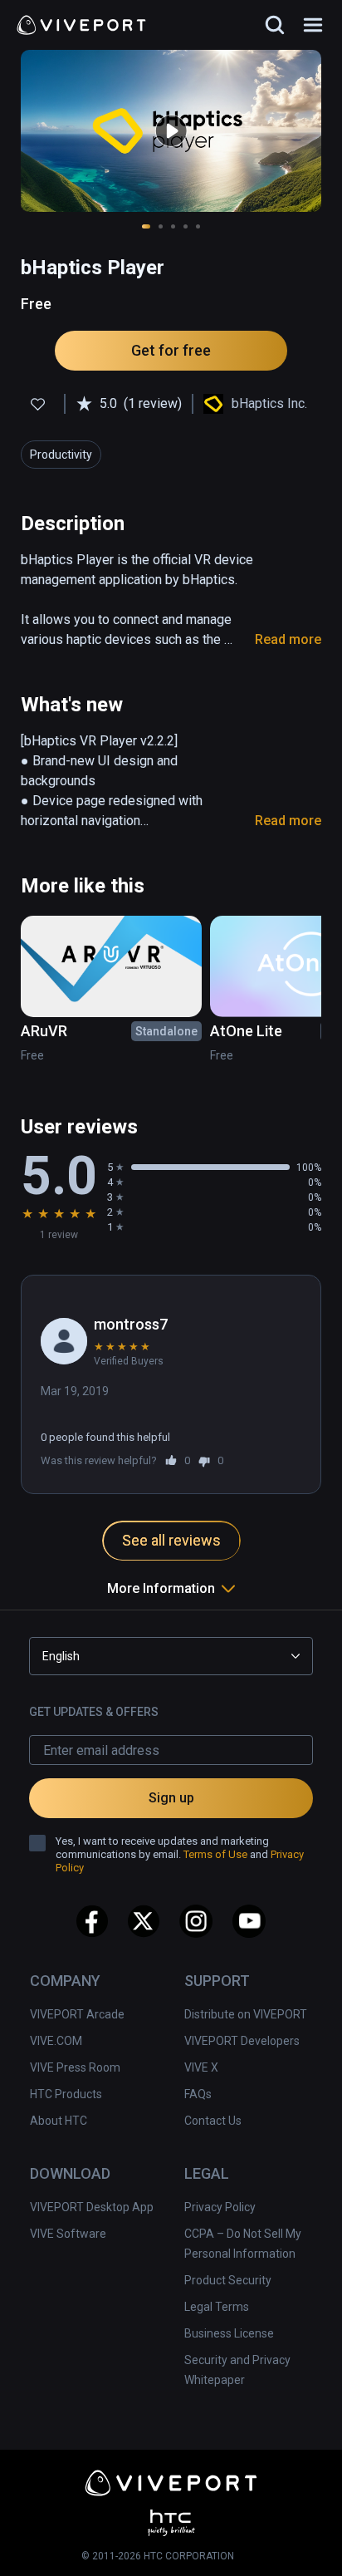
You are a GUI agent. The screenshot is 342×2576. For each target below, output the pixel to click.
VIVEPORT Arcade (77, 2014)
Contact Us (213, 2121)
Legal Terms (217, 2307)
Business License (229, 2333)
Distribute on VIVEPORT (246, 2014)
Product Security (228, 2280)
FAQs (198, 2094)
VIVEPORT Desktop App (92, 2207)
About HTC (59, 2121)
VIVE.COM (56, 2041)
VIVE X (201, 2067)
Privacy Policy (220, 2207)
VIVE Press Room (75, 2067)
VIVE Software (68, 2234)
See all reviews (171, 1540)
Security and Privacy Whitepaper (237, 2370)
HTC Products (66, 2094)
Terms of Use (215, 1854)
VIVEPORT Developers (242, 2041)
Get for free (171, 350)
